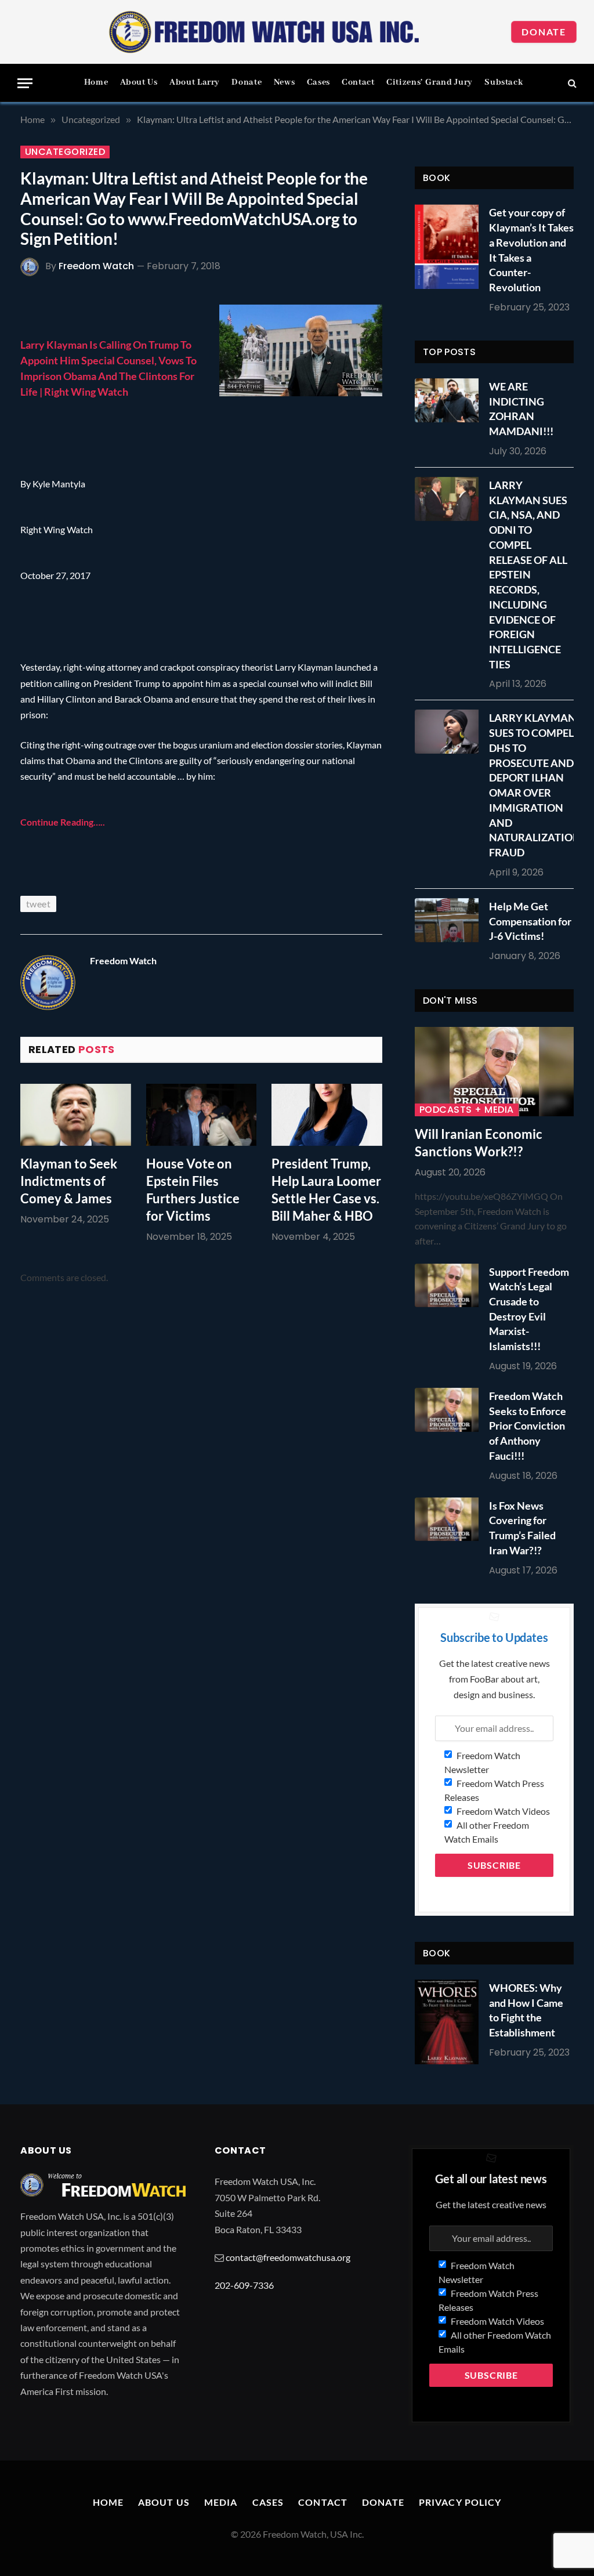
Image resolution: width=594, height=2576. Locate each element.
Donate (544, 32)
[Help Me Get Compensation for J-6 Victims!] (450, 920)
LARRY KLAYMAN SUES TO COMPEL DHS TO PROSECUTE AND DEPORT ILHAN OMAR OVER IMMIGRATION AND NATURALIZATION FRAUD (535, 785)
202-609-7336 (244, 2285)
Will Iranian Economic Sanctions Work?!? (479, 1143)
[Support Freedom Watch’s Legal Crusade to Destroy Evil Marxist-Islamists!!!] (450, 1286)
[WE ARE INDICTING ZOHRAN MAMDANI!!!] (450, 400)
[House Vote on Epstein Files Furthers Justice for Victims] (202, 1115)
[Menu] (25, 83)
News (285, 82)
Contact (358, 82)
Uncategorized (65, 152)
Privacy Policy (460, 2502)
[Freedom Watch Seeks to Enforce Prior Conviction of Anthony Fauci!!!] (450, 1410)
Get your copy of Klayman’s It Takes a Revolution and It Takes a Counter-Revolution (531, 250)
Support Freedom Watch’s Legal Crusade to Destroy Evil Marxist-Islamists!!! (529, 1309)
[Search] (571, 83)
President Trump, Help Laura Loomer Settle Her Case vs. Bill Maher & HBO (326, 1190)
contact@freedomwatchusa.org (288, 2257)
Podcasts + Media (467, 1110)
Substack (504, 82)
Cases (318, 82)
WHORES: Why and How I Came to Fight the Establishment (526, 2010)
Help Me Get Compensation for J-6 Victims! (530, 921)
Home (96, 82)
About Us (139, 82)
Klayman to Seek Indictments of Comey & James (69, 1181)
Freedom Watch (96, 266)
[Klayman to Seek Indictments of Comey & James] (76, 1115)
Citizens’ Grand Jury (430, 82)
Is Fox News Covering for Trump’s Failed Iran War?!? (522, 1528)
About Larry (195, 82)
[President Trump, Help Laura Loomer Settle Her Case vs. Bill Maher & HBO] (327, 1115)
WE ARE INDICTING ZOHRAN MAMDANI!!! (521, 409)
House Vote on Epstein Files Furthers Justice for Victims (193, 1190)
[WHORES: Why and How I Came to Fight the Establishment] (447, 2022)
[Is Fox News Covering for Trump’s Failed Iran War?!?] (450, 1519)
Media (221, 2502)
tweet (38, 904)
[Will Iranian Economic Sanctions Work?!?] (494, 1072)
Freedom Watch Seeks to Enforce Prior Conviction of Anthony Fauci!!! (528, 1426)
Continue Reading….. (63, 822)
